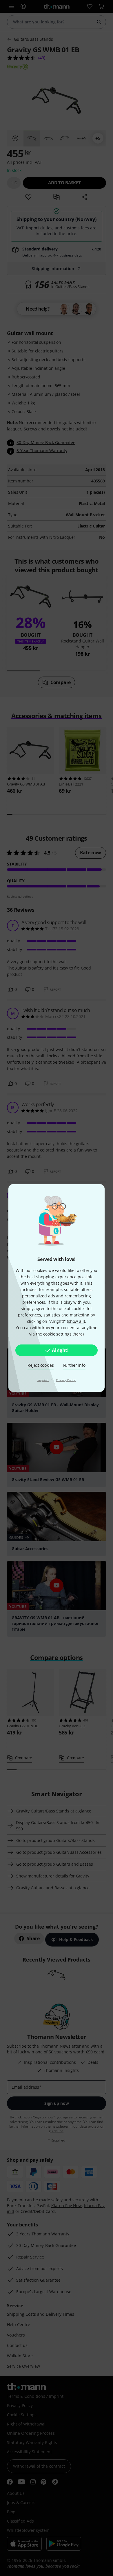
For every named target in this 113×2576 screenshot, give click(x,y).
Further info (74, 1365)
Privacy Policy (66, 1380)
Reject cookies (41, 1365)
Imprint (43, 1380)
